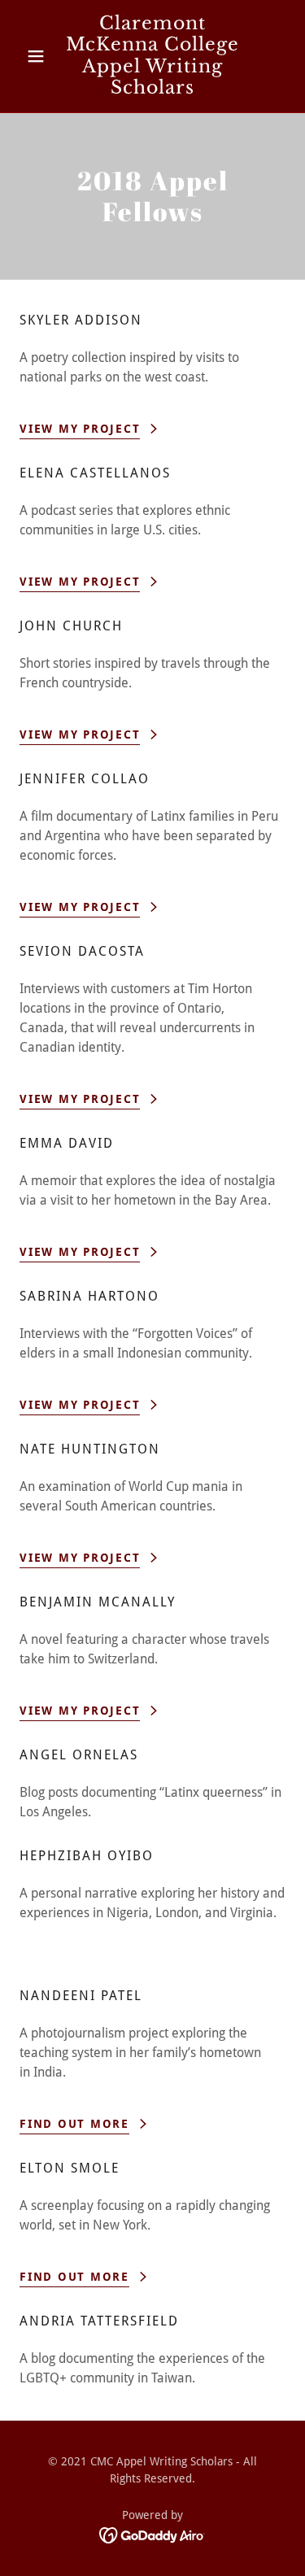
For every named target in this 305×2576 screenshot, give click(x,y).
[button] (39, 56)
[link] (152, 56)
